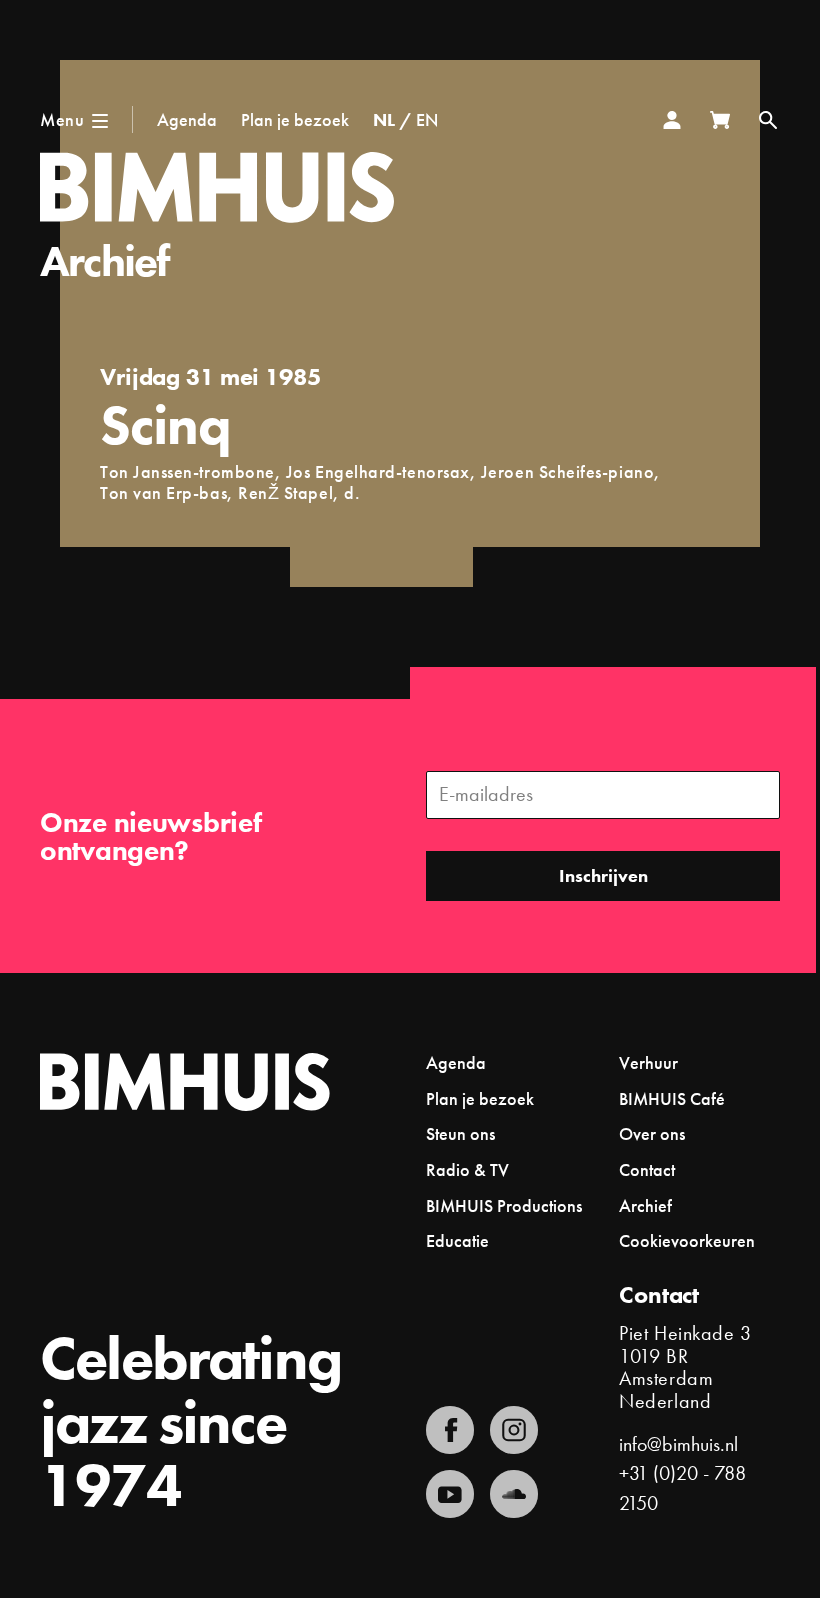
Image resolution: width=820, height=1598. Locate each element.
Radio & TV (467, 1169)
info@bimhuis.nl (678, 1444)
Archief (104, 261)
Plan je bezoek (295, 119)
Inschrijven (603, 875)
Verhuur (648, 1062)
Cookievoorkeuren (687, 1241)
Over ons (652, 1133)
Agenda (187, 119)
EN (427, 119)
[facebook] (450, 1430)
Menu (62, 119)
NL (384, 119)
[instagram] (514, 1430)
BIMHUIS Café (672, 1098)
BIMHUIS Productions (504, 1205)
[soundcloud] (514, 1494)
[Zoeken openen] (768, 120)
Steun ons (460, 1133)
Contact (647, 1169)
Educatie (457, 1240)
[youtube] (450, 1494)
